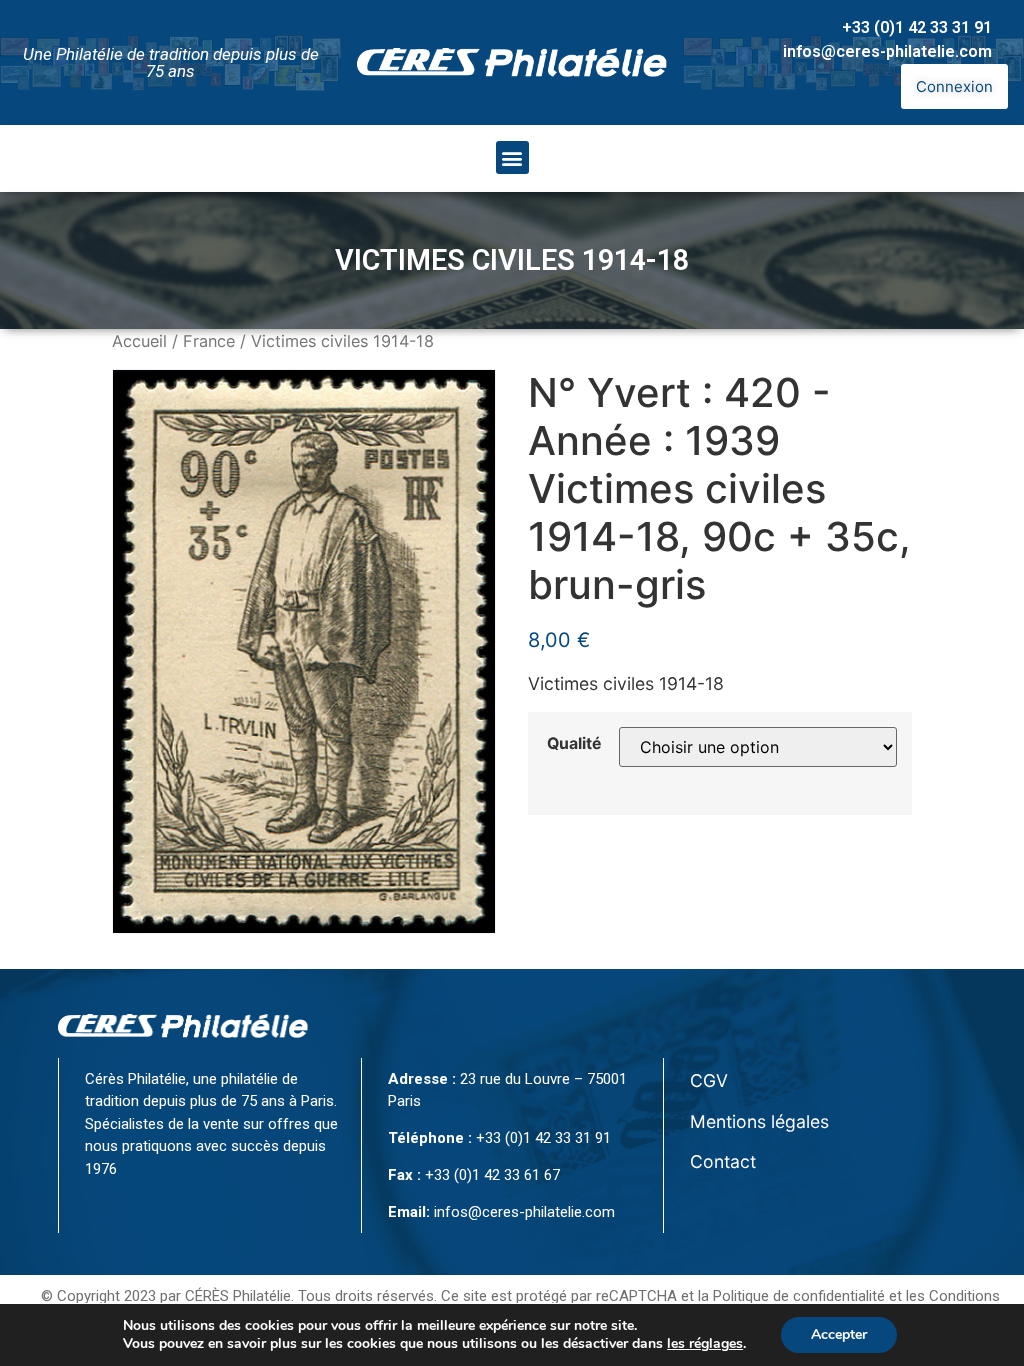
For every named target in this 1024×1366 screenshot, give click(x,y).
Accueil (139, 341)
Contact (723, 1161)
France (209, 341)
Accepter (839, 1334)
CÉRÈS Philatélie (238, 1296)
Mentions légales (759, 1121)
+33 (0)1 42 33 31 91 (917, 27)
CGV (709, 1080)
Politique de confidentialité (799, 1296)
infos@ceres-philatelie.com (887, 51)
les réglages (705, 1344)
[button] (512, 157)
